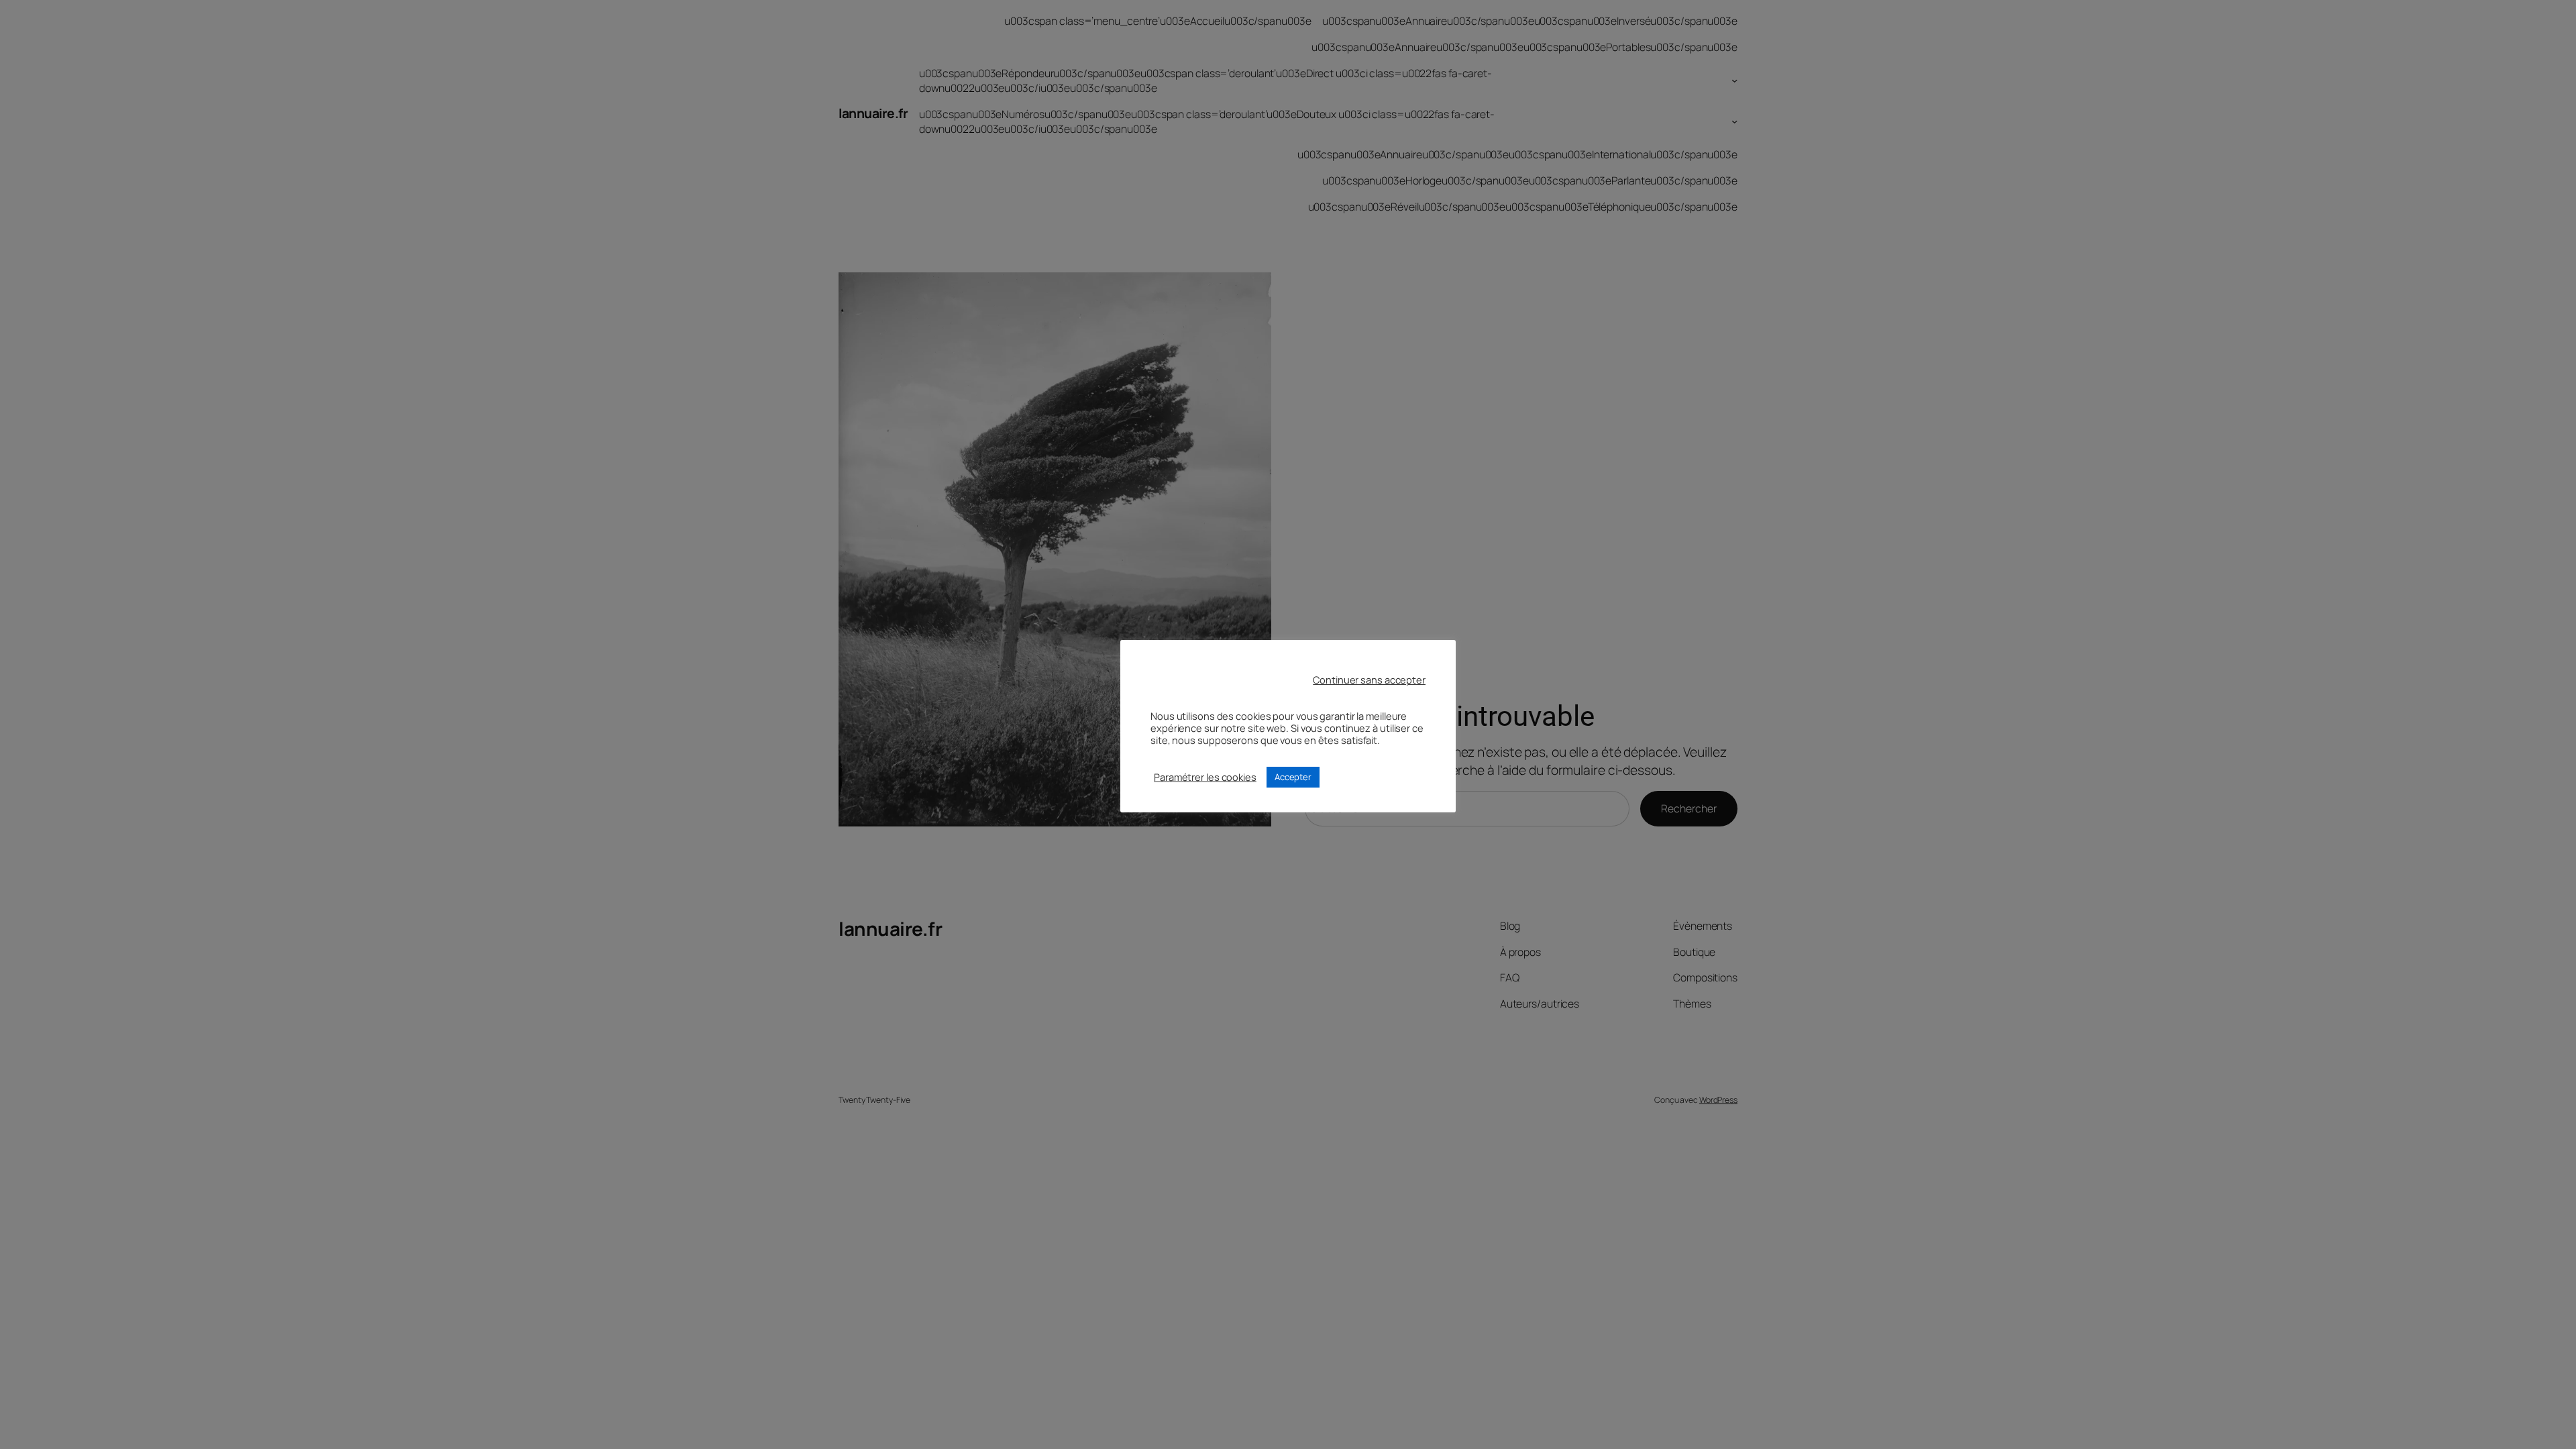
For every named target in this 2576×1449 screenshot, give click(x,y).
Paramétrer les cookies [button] (1205, 777)
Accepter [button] (1293, 777)
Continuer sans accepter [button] (1369, 680)
